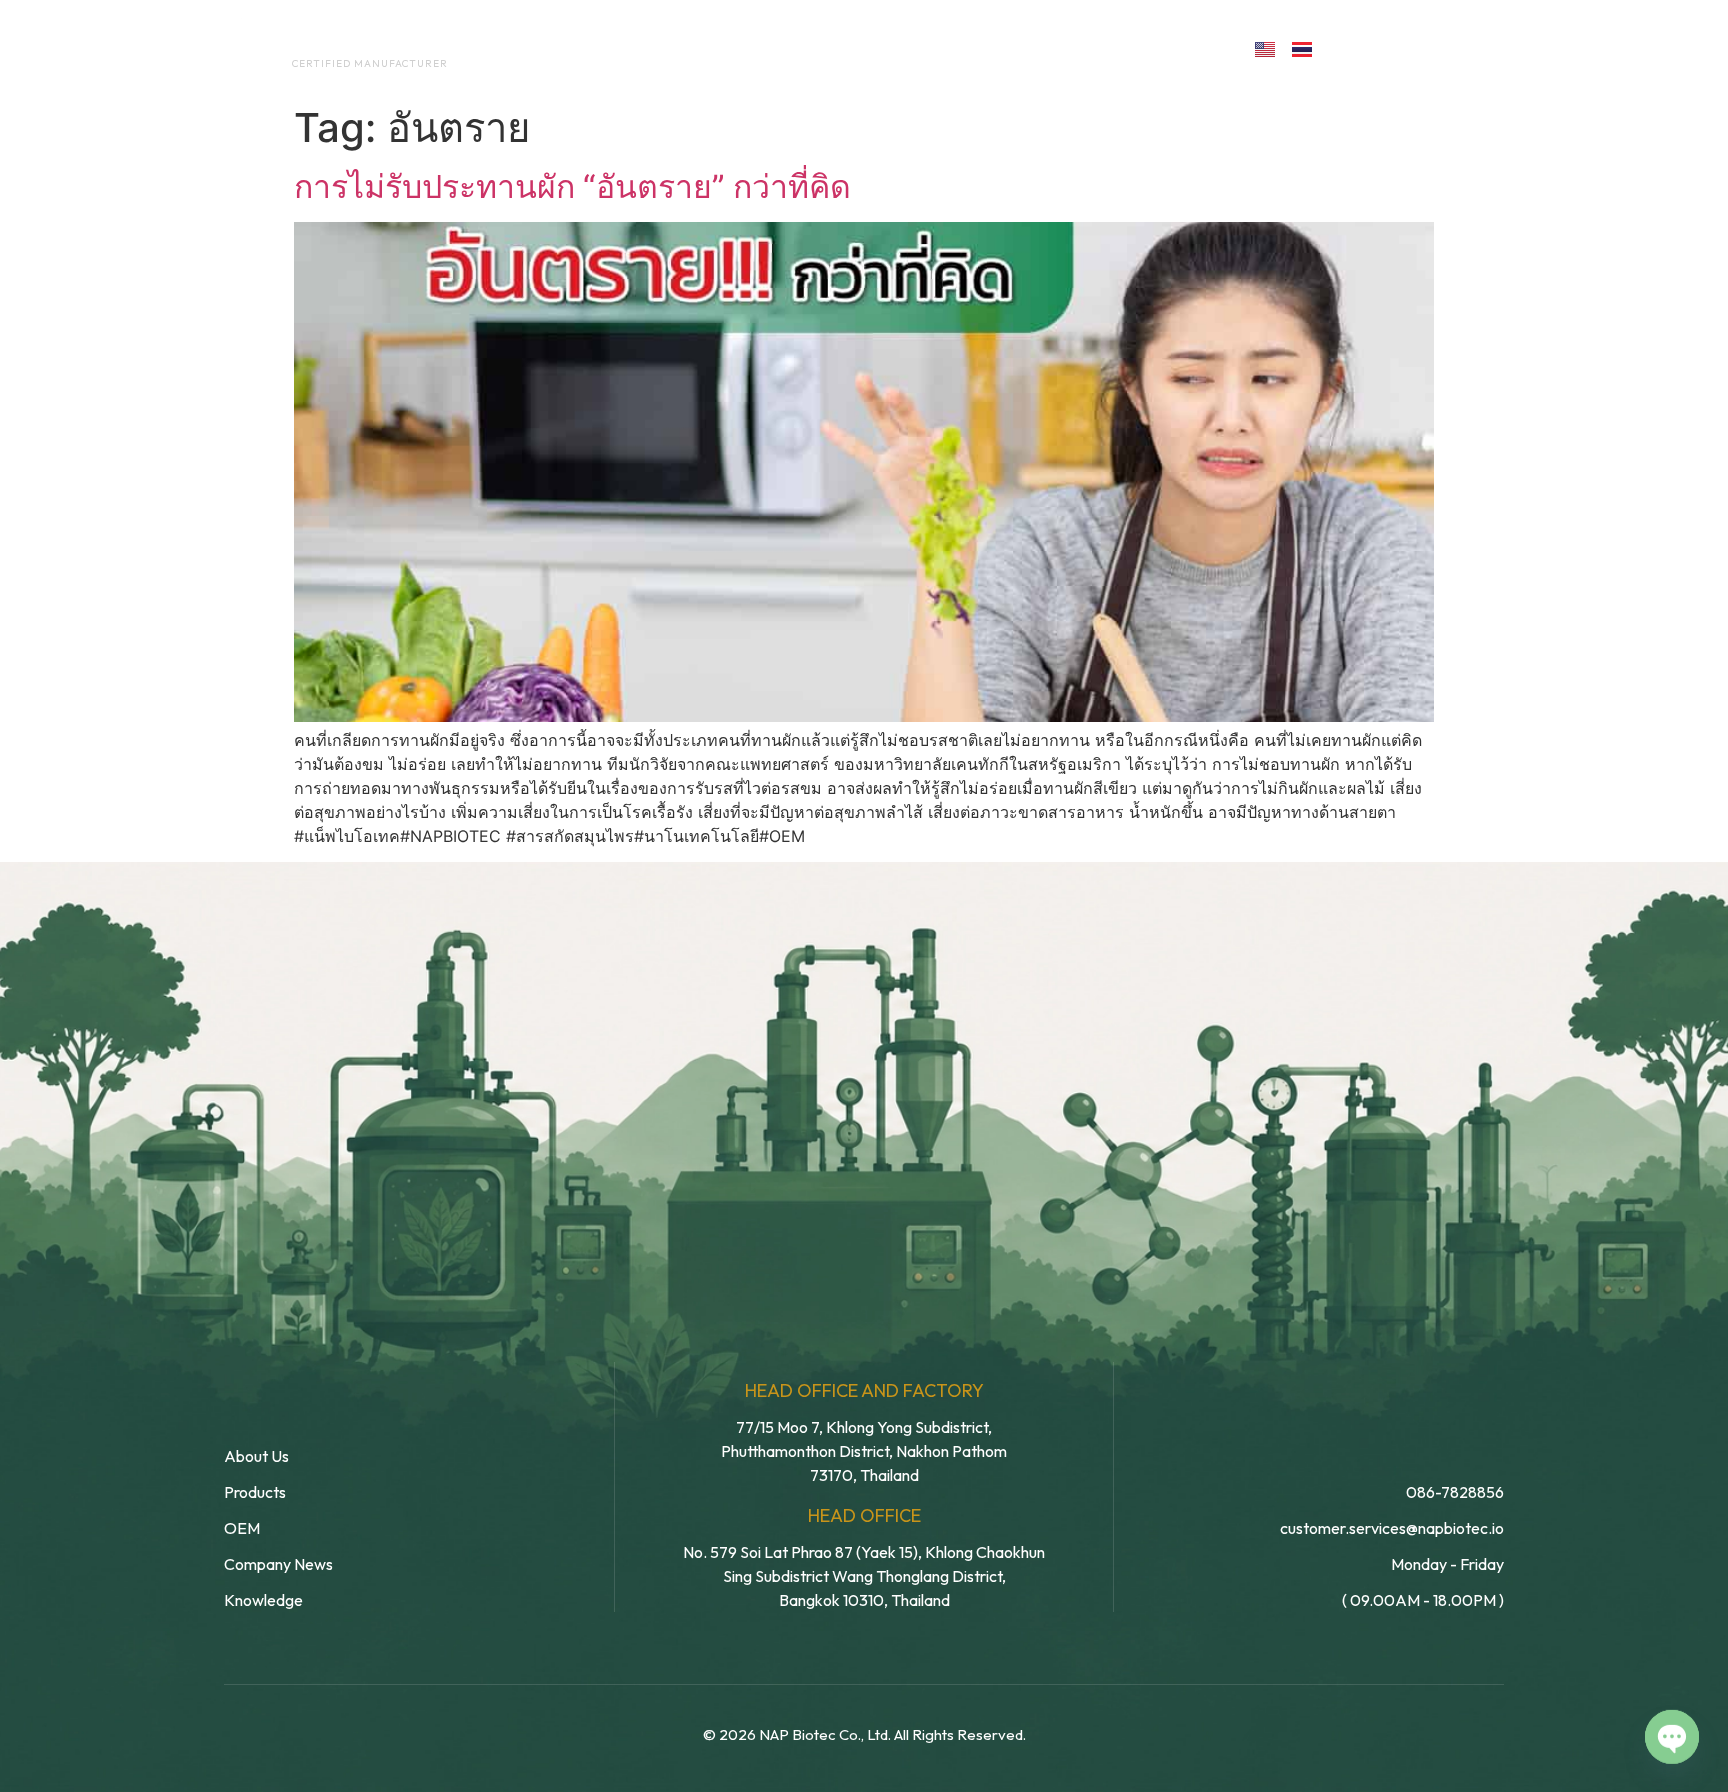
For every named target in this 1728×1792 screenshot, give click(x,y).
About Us (642, 48)
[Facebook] (1350, 47)
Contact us (1148, 48)
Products (907, 48)
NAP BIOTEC (337, 42)
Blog (1011, 48)
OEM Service (773, 48)
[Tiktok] (1480, 47)
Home (539, 48)
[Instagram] (1437, 47)
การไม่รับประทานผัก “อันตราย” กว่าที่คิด (572, 186)
